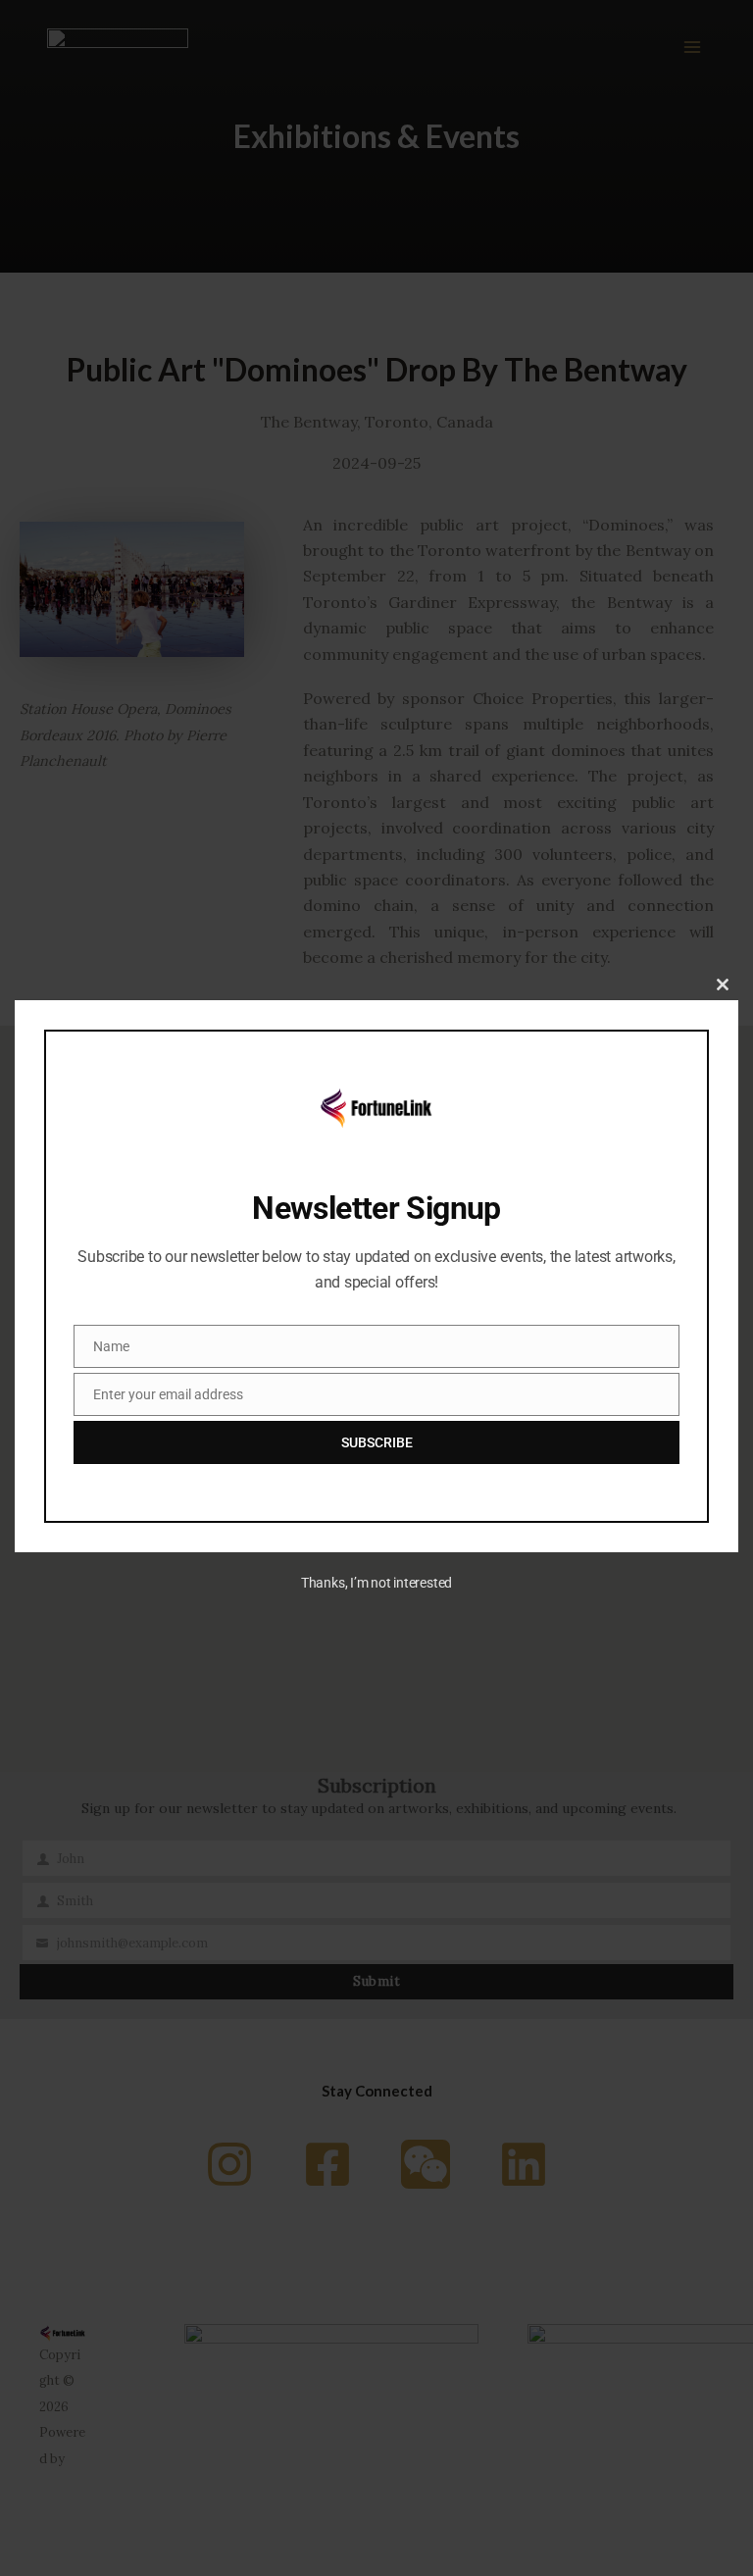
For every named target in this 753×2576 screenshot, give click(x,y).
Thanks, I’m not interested (376, 1583)
